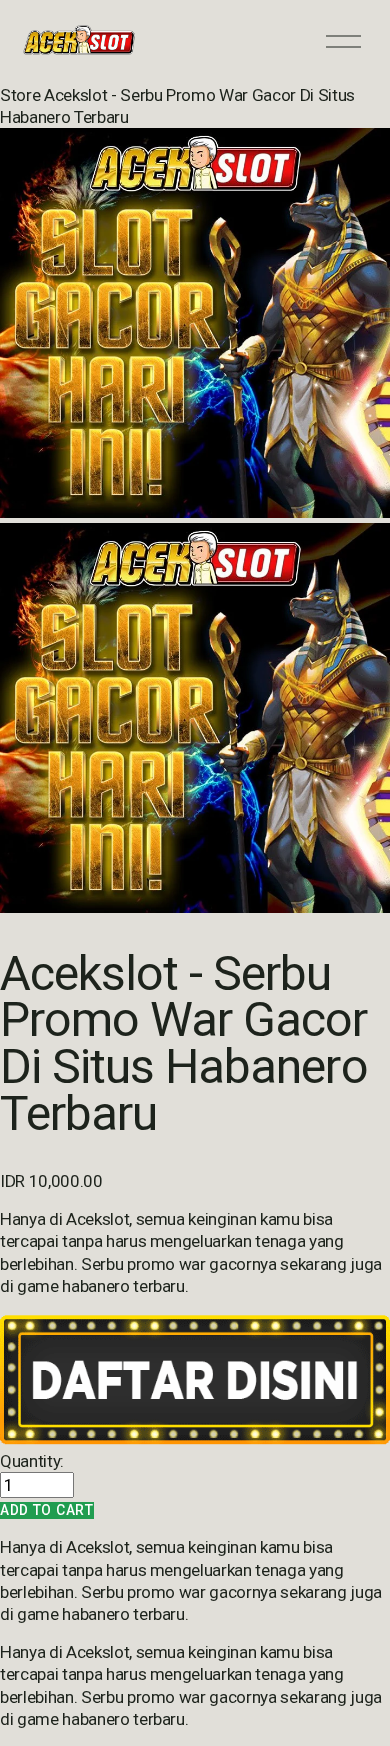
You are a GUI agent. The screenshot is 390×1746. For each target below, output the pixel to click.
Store (20, 95)
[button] (47, 1510)
